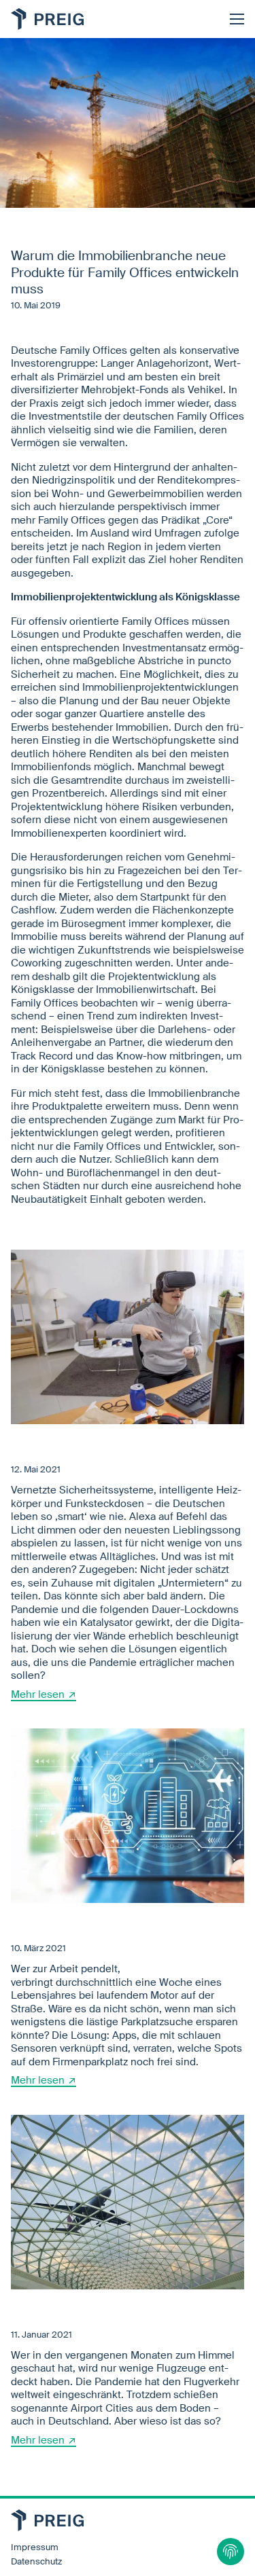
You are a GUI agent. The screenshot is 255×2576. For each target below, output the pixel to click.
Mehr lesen (38, 1694)
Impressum (35, 2547)
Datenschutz (36, 2562)
